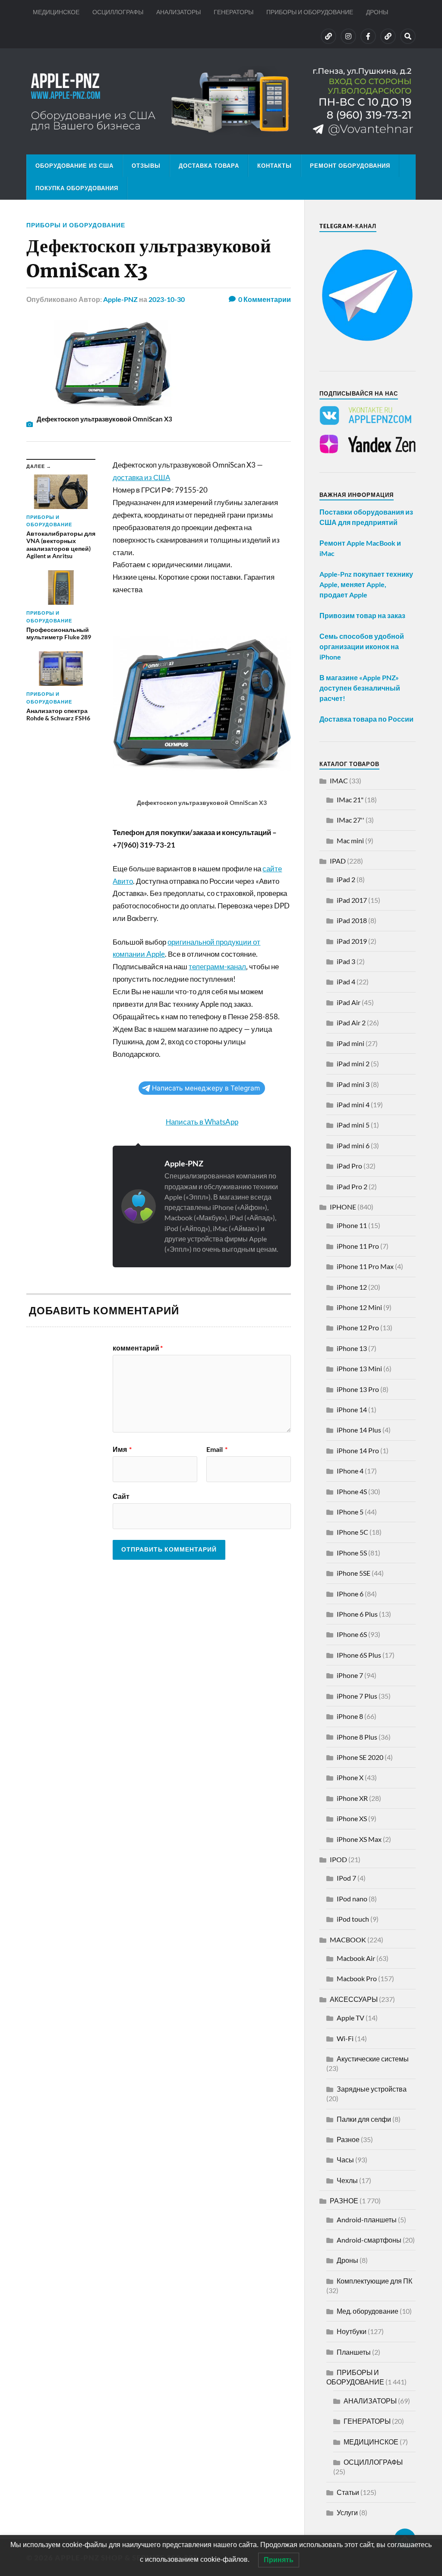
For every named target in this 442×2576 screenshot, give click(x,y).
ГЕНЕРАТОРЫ (234, 12)
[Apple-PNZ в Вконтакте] (328, 36)
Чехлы (347, 2180)
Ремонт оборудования (350, 166)
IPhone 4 (350, 1471)
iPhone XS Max (359, 1839)
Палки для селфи (364, 2119)
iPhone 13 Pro (358, 1389)
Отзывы (146, 166)
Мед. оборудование (368, 2311)
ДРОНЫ (377, 12)
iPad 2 (346, 879)
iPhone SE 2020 (360, 1757)
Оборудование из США (74, 166)
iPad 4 (346, 982)
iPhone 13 (352, 1348)
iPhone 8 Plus (357, 1737)
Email (217, 1449)
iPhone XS (352, 1818)
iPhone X (350, 1777)
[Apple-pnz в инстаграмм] (348, 36)
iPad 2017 (352, 900)
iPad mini (350, 1043)
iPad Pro (349, 1166)
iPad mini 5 (353, 1125)
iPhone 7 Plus (357, 1696)
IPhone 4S (352, 1491)
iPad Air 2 (351, 1023)
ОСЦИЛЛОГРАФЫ (118, 12)
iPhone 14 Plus (359, 1430)
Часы (345, 2160)
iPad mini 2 (353, 1063)
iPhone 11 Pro (358, 1246)
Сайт (121, 1496)
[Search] (408, 36)
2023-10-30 (167, 299)
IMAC (339, 781)
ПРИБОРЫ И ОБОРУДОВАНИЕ (310, 12)
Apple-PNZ (120, 299)
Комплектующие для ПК (374, 2281)
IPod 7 (346, 1878)
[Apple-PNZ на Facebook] (368, 36)
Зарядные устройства (372, 2089)
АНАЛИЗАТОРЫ (178, 12)
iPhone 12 (352, 1287)
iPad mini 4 (353, 1104)
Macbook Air (356, 1958)
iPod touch (353, 1919)
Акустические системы (373, 2059)
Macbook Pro (357, 1978)
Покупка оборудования (77, 188)
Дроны (347, 2260)
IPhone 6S (352, 1634)
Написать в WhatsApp (202, 1122)
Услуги (347, 2512)
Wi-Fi (345, 2038)
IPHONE (343, 1207)
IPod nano (352, 1899)
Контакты (275, 166)
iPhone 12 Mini (359, 1307)
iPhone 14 (352, 1409)
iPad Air (349, 1002)
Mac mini (350, 840)
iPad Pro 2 (352, 1186)
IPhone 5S (352, 1553)
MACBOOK (348, 1940)
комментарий (138, 1348)
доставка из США (141, 477)
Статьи (348, 2492)
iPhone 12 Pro (358, 1327)
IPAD (338, 861)
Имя (122, 1449)
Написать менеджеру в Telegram (206, 1088)
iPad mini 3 (353, 1084)
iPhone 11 (352, 1225)
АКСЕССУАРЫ (354, 1999)
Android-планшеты (367, 2219)
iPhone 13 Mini (359, 1368)
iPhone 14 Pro (358, 1450)
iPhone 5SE (354, 1573)
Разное (348, 2139)
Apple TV (350, 2018)
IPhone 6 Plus (357, 1614)
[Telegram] (388, 36)
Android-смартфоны (369, 2240)
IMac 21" (350, 800)
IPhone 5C (352, 1532)
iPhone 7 (350, 1675)
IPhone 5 (350, 1512)
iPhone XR (352, 1798)
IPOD (338, 1859)
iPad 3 (346, 961)
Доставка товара (209, 166)
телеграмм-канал (217, 966)
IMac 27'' (350, 820)
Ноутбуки (352, 2331)
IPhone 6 (350, 1594)
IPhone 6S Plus (359, 1655)
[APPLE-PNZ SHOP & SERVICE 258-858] (221, 101)
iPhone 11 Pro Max (365, 1266)
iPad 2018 (352, 920)
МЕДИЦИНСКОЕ (56, 12)
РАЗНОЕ (344, 2201)
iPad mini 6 (353, 1145)
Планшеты (354, 2352)
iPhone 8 (350, 1716)
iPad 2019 (352, 941)
